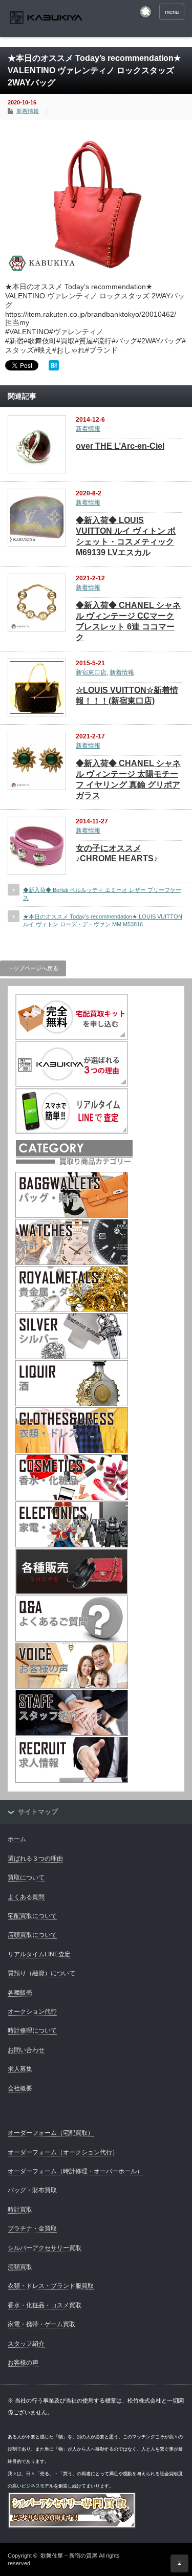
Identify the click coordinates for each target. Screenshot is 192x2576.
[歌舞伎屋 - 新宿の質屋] (46, 19)
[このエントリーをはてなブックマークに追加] (54, 368)
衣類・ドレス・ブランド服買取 (51, 2286)
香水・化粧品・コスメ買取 (45, 2305)
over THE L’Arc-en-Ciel (120, 446)
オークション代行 (32, 2012)
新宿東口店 (91, 672)
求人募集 (20, 2069)
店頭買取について (32, 1935)
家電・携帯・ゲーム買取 (41, 2324)
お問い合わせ (26, 2050)
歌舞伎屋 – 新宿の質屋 (69, 2556)
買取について (26, 1878)
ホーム (17, 1839)
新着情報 (28, 111)
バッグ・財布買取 (32, 2190)
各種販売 (20, 1993)
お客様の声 (23, 2363)
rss (145, 12)
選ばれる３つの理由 (35, 1859)
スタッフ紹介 (26, 2344)
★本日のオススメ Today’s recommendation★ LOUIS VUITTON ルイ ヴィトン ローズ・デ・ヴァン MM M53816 (103, 920)
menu (172, 12)
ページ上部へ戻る (179, 2563)
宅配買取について (32, 1916)
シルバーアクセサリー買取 (45, 2248)
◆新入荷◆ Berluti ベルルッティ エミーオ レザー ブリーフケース (102, 894)
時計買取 (20, 2210)
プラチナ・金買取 (32, 2229)
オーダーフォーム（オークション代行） (63, 2152)
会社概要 (20, 2088)
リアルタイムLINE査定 (39, 1954)
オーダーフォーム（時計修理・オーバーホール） (75, 2171)
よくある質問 (26, 1897)
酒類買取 (20, 2267)
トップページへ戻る (33, 968)
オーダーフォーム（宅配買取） (51, 2133)
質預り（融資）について (41, 1973)
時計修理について (32, 2031)
